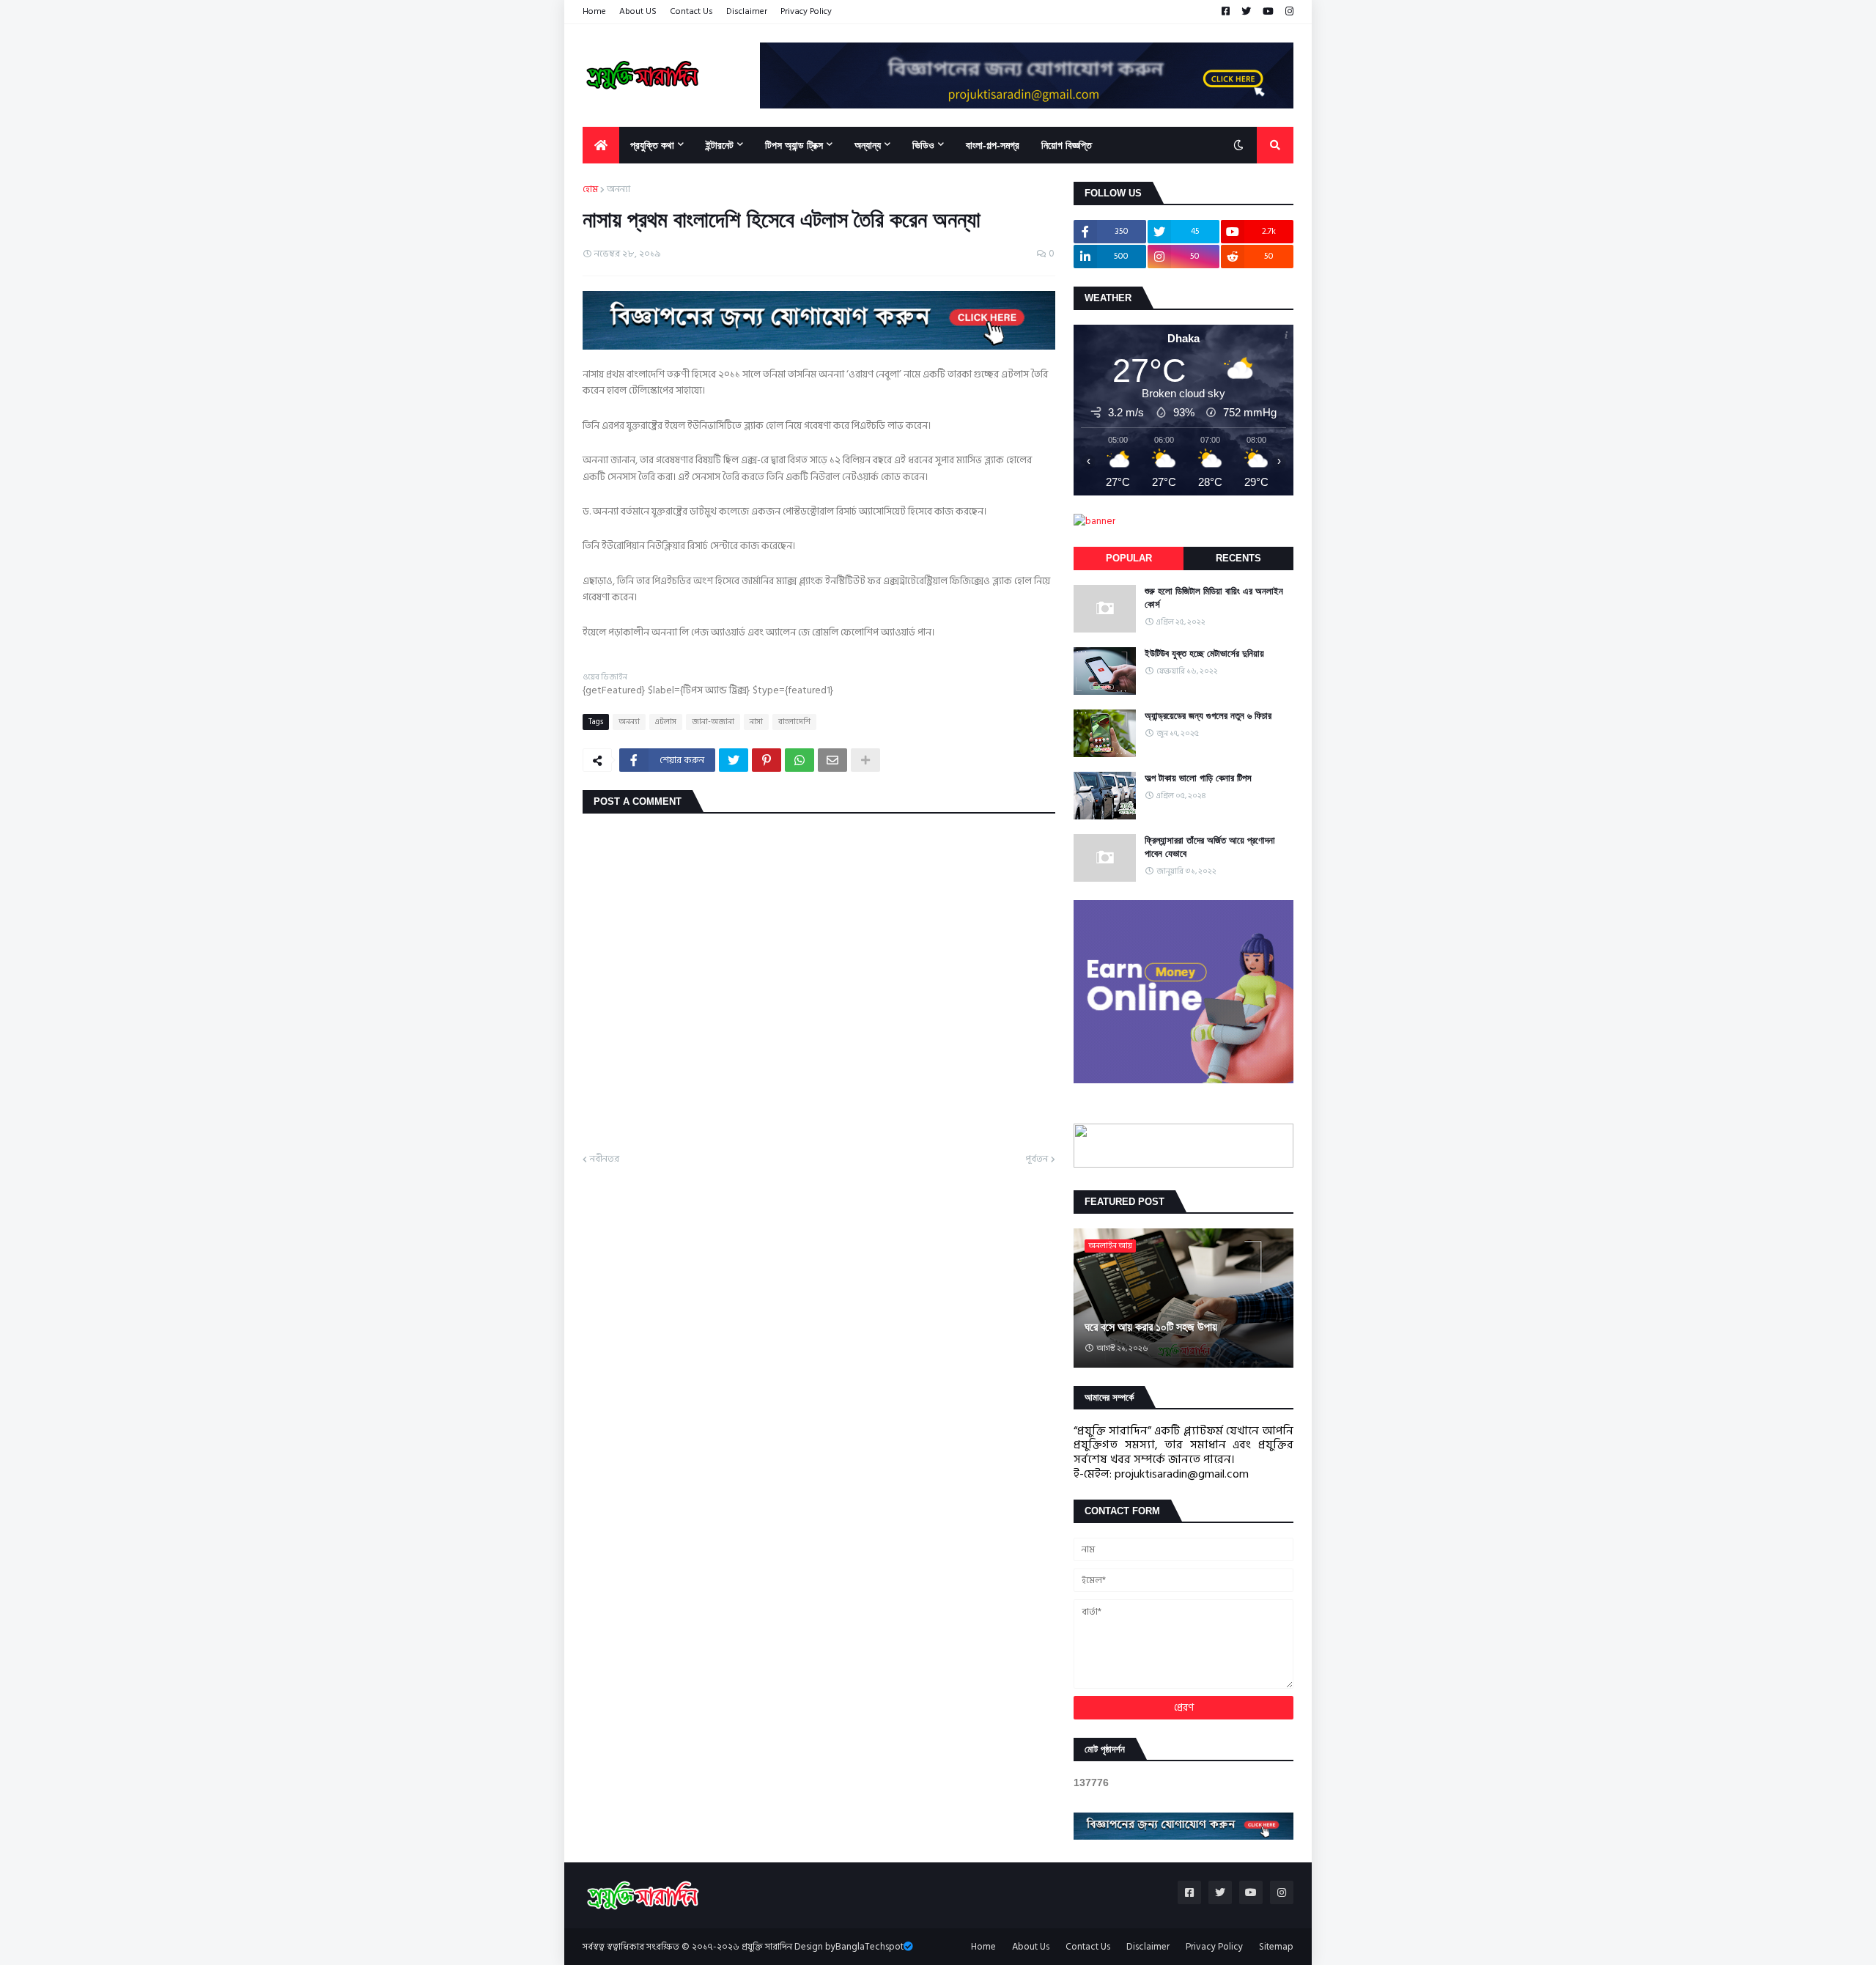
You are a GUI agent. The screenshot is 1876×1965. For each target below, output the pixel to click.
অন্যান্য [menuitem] (868, 145)
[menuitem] (601, 145)
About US (638, 11)
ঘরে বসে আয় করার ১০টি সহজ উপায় (1151, 1327)
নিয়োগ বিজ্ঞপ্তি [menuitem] (1067, 145)
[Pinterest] (767, 760)
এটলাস (666, 722)
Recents (1238, 558)
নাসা (756, 722)
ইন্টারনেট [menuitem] (720, 145)
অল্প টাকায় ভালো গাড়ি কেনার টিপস (1198, 778)
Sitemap (1276, 1947)
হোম (590, 190)
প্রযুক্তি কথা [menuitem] (652, 145)
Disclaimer (747, 11)
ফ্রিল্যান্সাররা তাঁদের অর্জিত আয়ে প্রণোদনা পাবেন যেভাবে (1210, 847)
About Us (1031, 1947)
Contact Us (691, 11)
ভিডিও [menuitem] (923, 145)
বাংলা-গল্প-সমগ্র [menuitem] (993, 145)
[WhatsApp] (799, 760)
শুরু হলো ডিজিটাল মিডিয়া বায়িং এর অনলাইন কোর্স (1214, 598)
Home (594, 11)
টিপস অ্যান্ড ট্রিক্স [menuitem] (794, 145)
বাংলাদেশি (794, 722)
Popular (1129, 558)
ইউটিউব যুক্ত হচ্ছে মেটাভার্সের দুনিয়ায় (1204, 653)
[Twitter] (734, 760)
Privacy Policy (806, 11)
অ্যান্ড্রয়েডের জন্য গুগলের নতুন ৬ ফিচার (1208, 716)
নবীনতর (605, 1160)
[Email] (832, 760)
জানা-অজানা (713, 722)
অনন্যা (618, 190)
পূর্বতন (1037, 1160)
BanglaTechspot (869, 1947)
